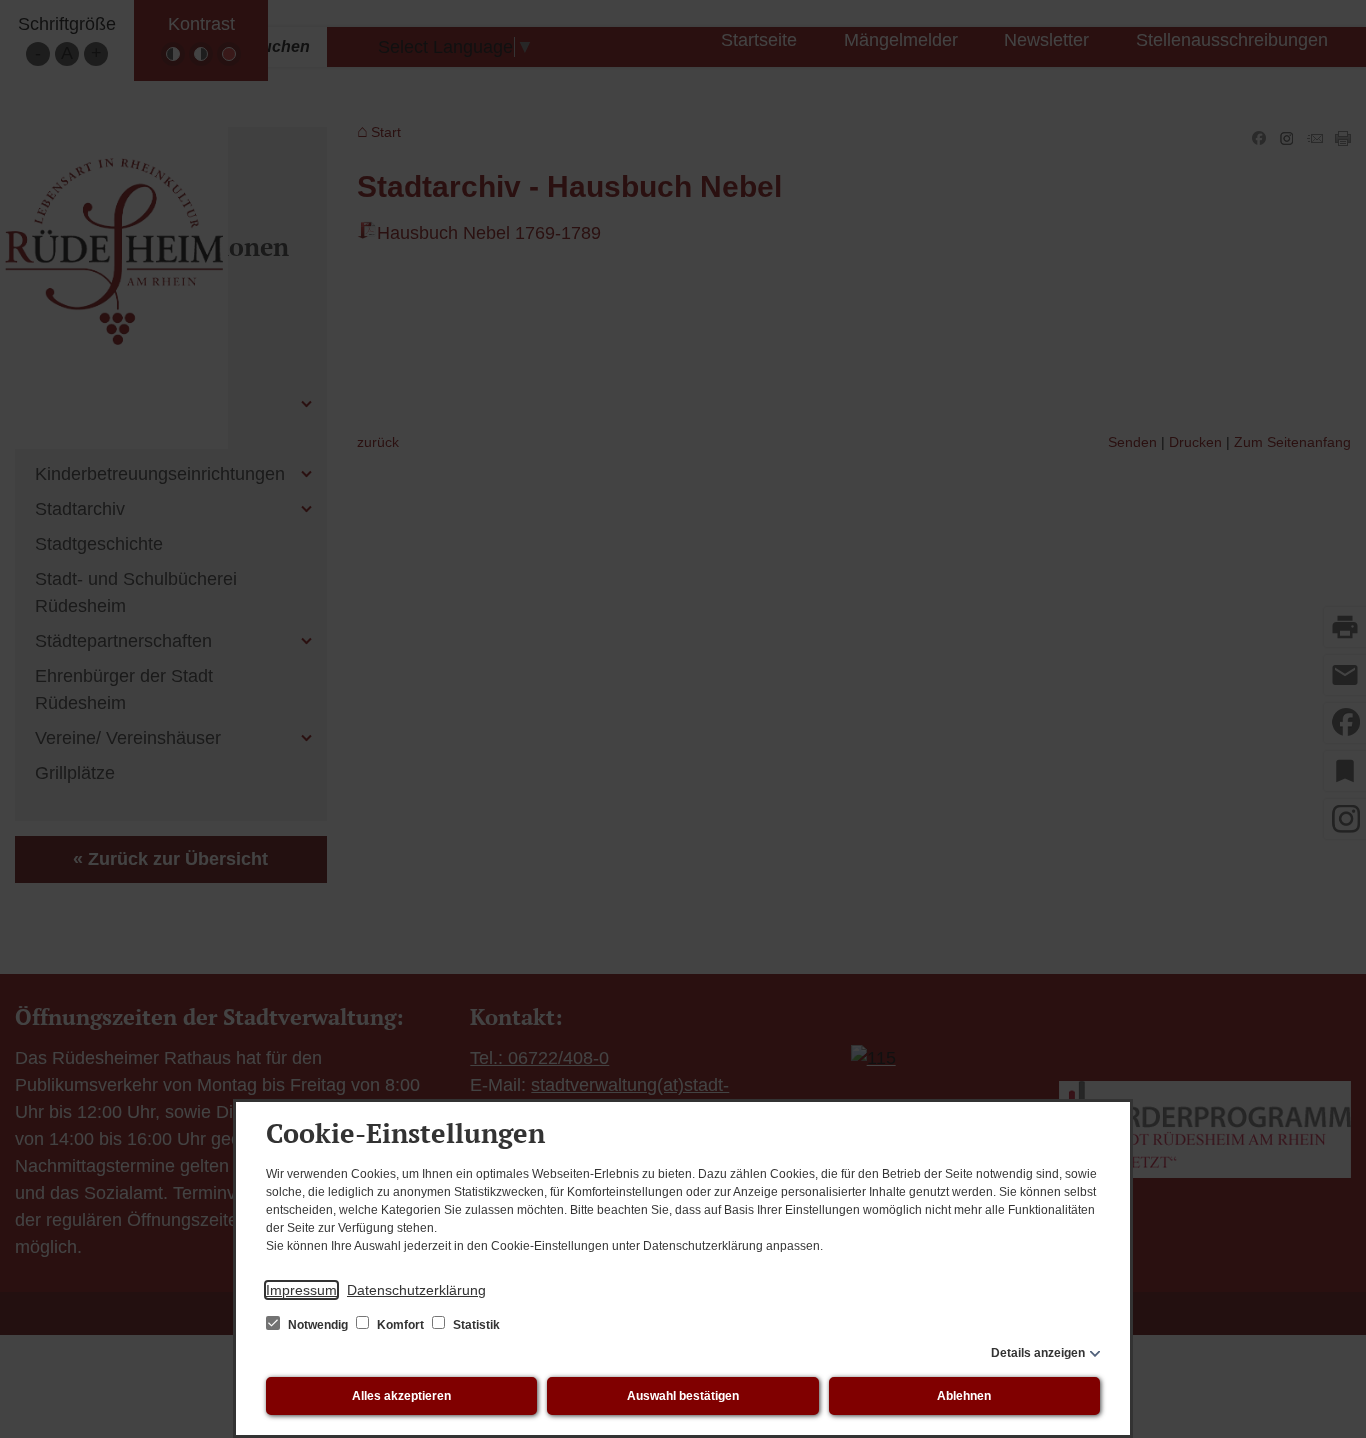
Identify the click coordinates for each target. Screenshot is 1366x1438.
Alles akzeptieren (401, 1396)
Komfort (400, 1325)
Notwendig (318, 1325)
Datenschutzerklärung (416, 1290)
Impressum (301, 1290)
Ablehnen (964, 1396)
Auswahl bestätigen (683, 1396)
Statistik (475, 1325)
